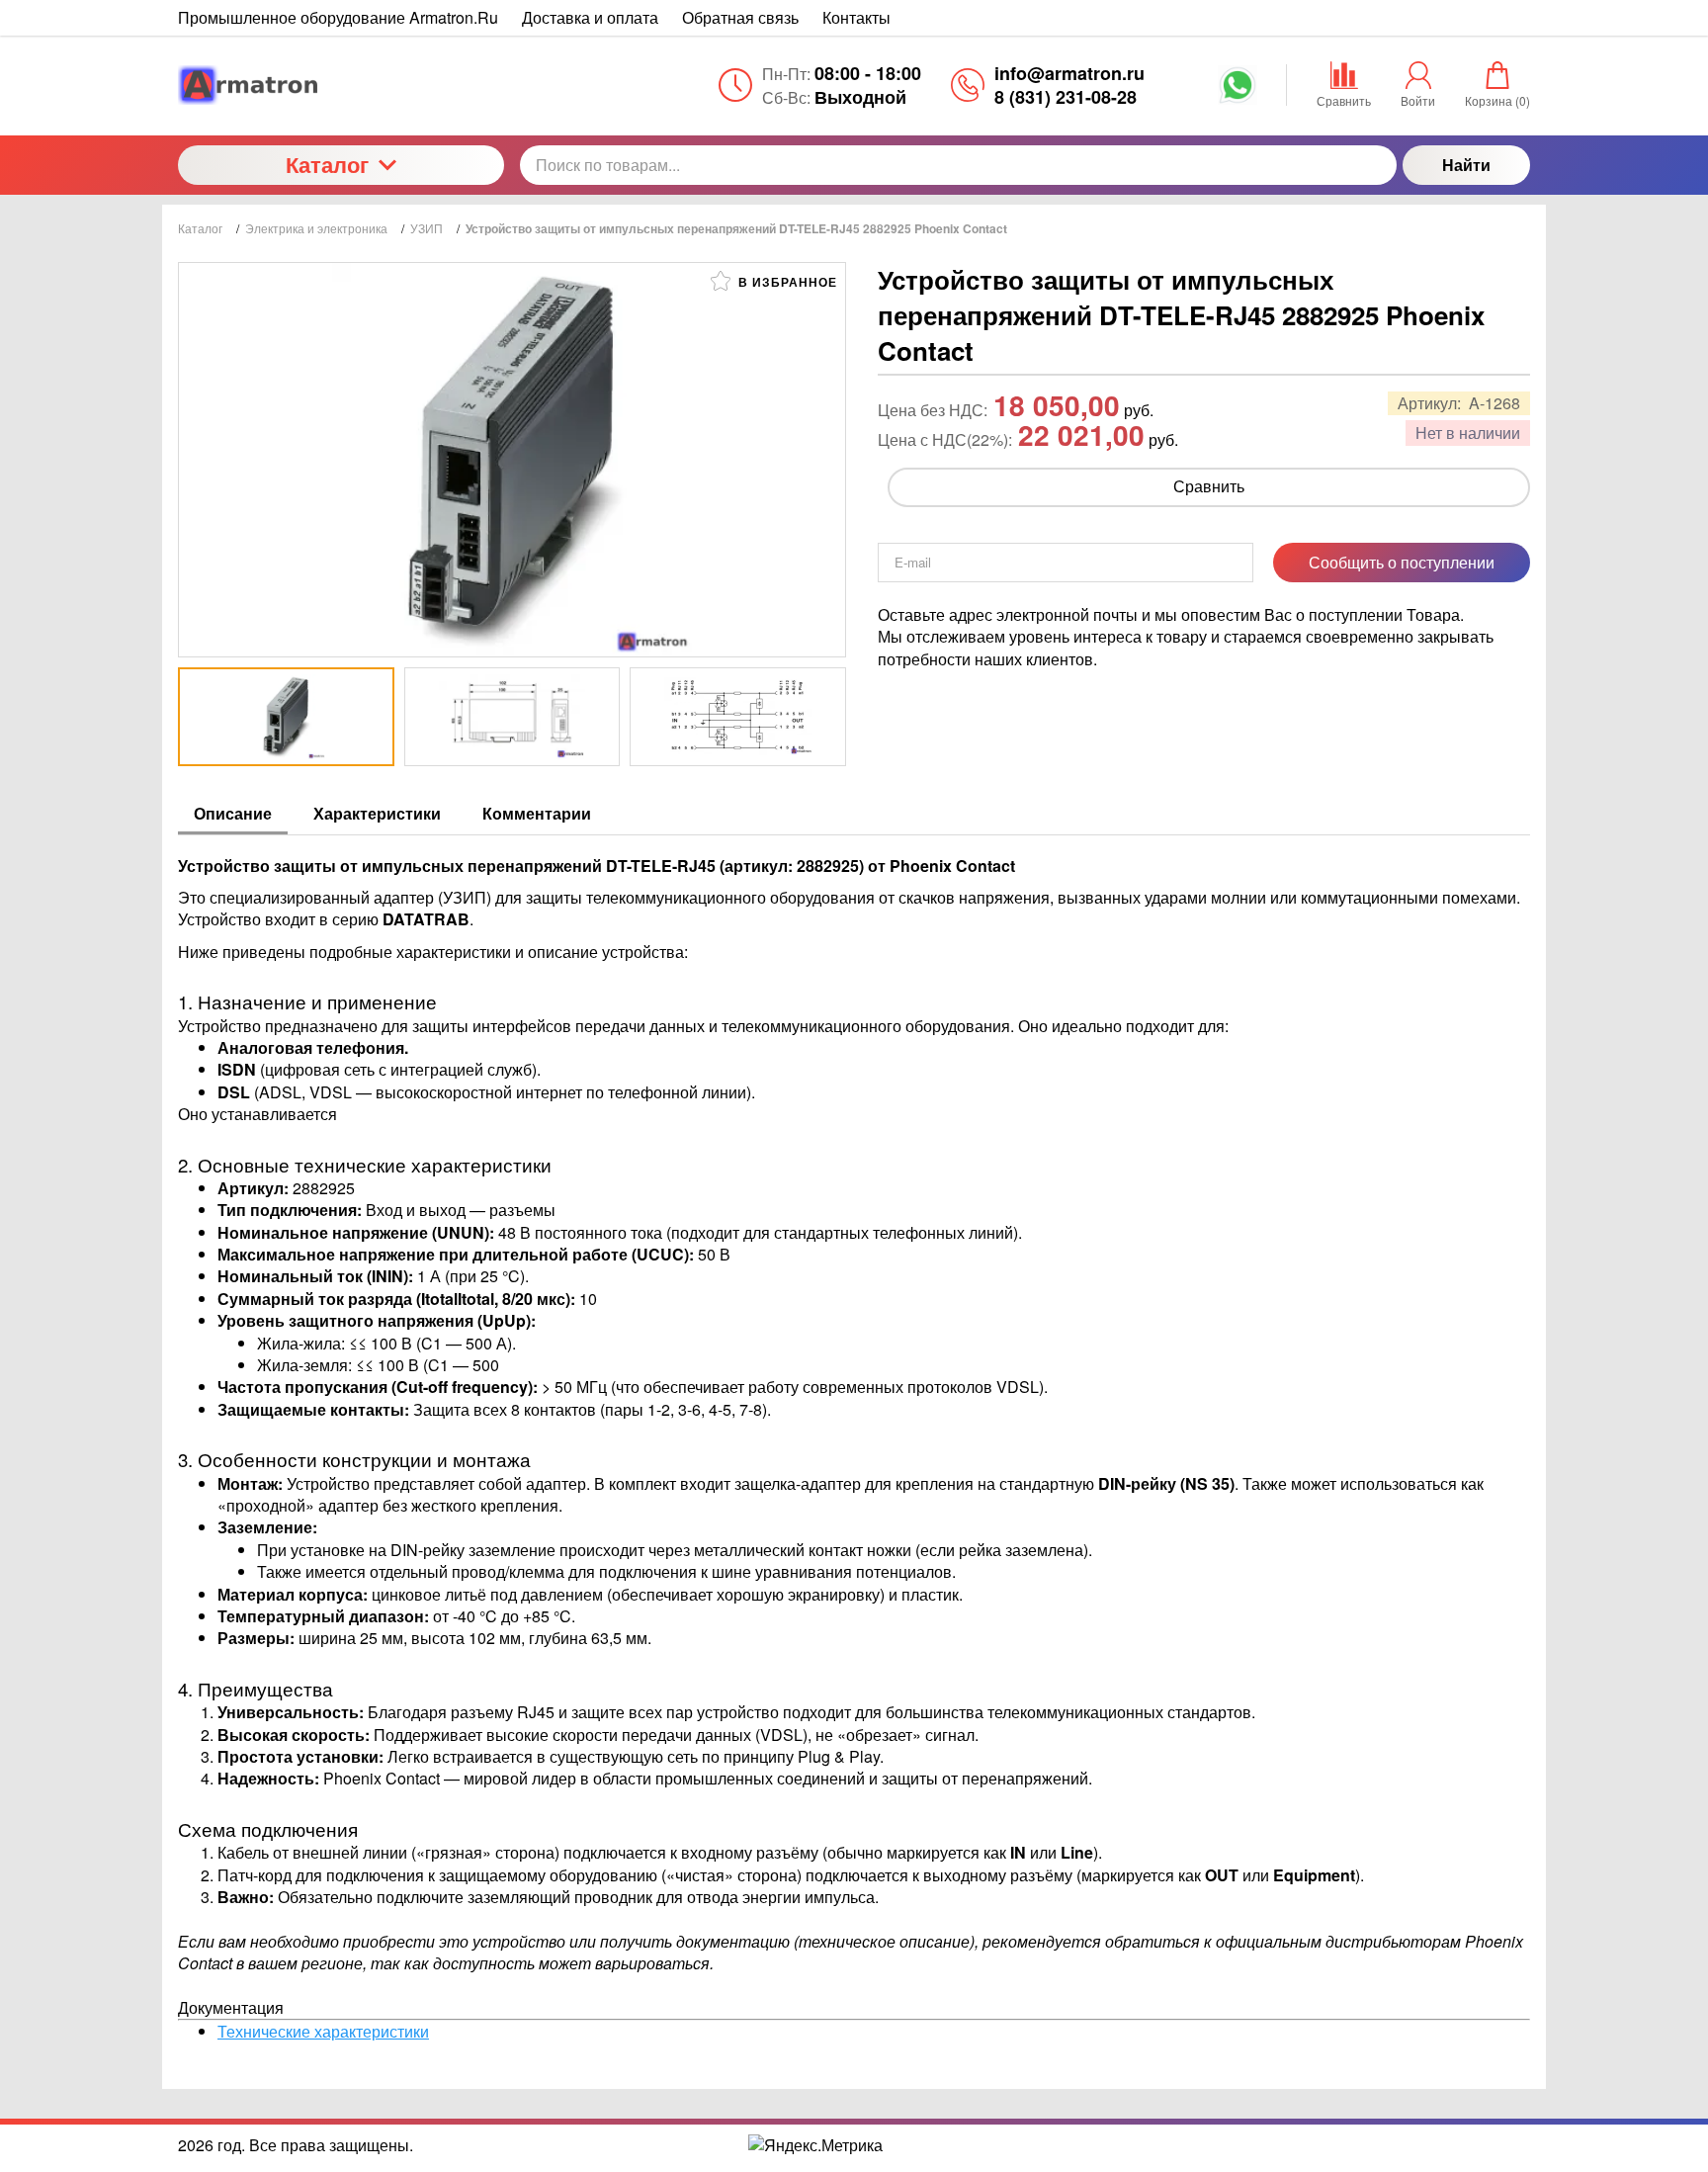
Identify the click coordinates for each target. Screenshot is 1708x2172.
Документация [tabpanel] (851, 1449)
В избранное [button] (786, 282)
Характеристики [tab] (377, 813)
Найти (1466, 165)
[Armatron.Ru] (341, 85)
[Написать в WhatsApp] (1238, 92)
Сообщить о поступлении (1402, 562)
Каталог (327, 164)
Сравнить (1209, 486)
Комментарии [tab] (537, 813)
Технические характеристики (323, 2031)
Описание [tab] (233, 813)
